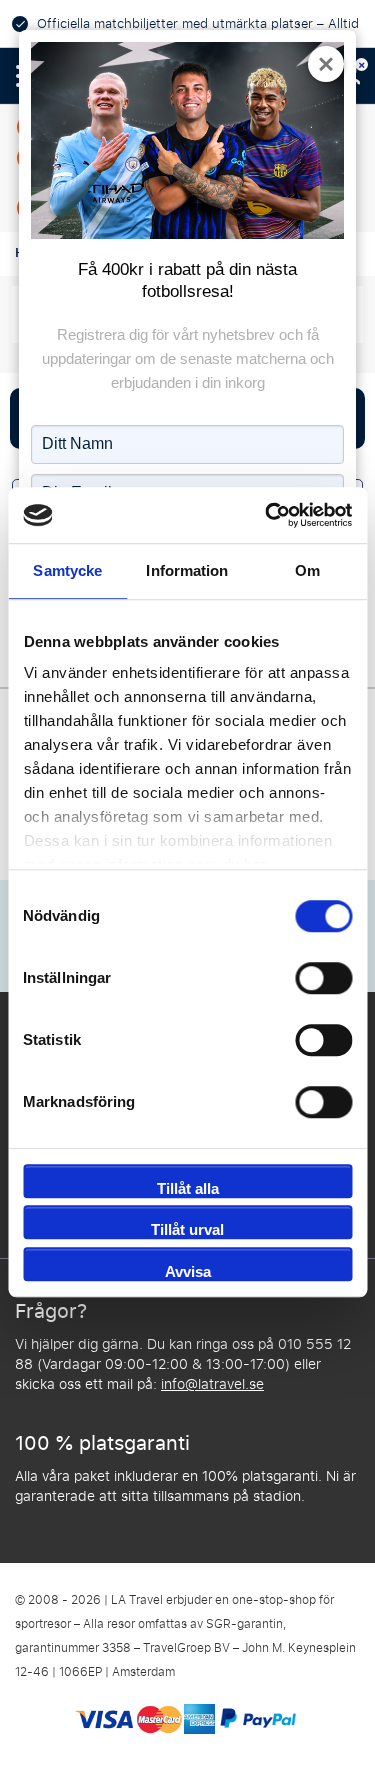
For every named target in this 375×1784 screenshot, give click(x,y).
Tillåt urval (187, 1229)
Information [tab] (187, 570)
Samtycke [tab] (67, 570)
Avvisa (188, 1271)
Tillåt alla (188, 1188)
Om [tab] (307, 570)
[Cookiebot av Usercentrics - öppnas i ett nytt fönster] (267, 515)
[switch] (323, 978)
